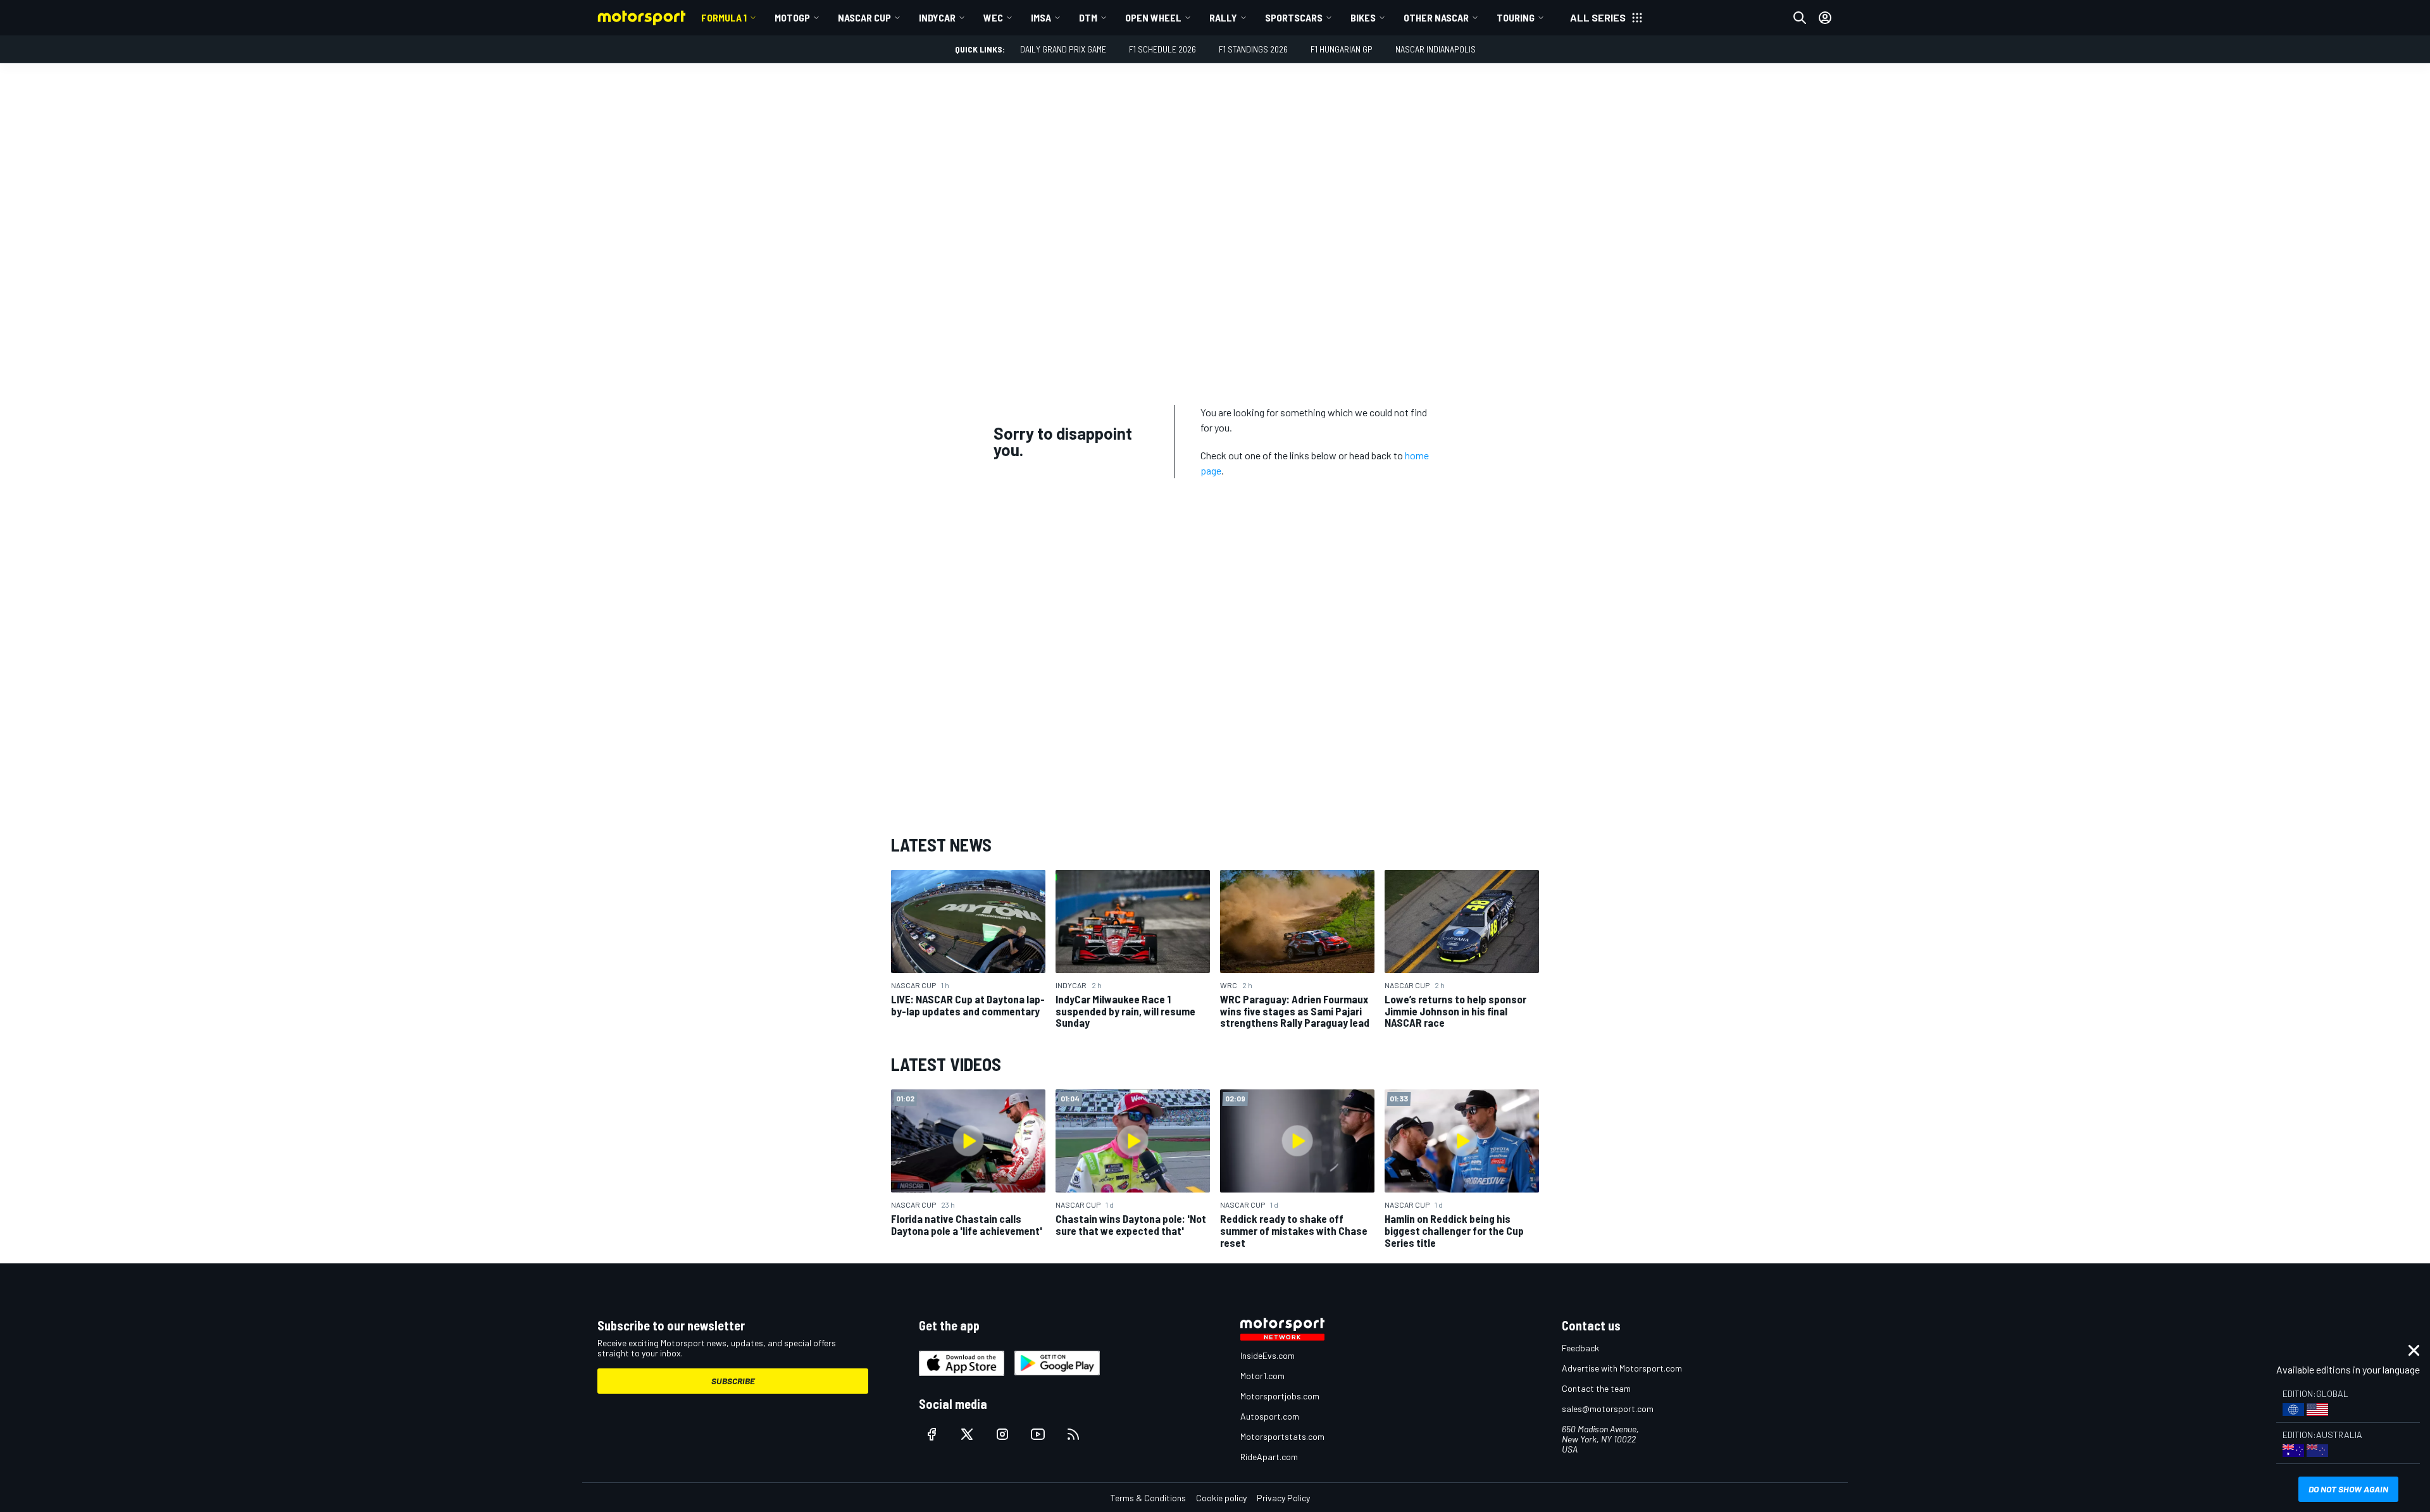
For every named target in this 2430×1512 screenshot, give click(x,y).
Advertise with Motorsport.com (1622, 1368)
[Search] (1800, 18)
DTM (1088, 17)
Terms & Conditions (1148, 1498)
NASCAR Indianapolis (1436, 49)
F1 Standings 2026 (1253, 49)
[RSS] (1073, 1434)
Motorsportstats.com (1282, 1436)
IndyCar (937, 17)
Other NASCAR (1436, 17)
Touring (1516, 17)
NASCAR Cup (864, 17)
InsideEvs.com (1268, 1355)
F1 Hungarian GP (1342, 49)
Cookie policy (1221, 1498)
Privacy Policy (1283, 1498)
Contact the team (1596, 1388)
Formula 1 (724, 17)
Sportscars (1294, 17)
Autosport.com (1270, 1416)
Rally (1223, 17)
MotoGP (792, 17)
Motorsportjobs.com (1280, 1396)
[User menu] (1825, 18)
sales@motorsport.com (1608, 1409)
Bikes (1363, 17)
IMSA (1041, 17)
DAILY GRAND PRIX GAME (1063, 49)
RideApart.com (1269, 1457)
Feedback (1580, 1348)
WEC (993, 17)
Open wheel (1153, 17)
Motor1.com (1262, 1376)
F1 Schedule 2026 (1162, 49)
